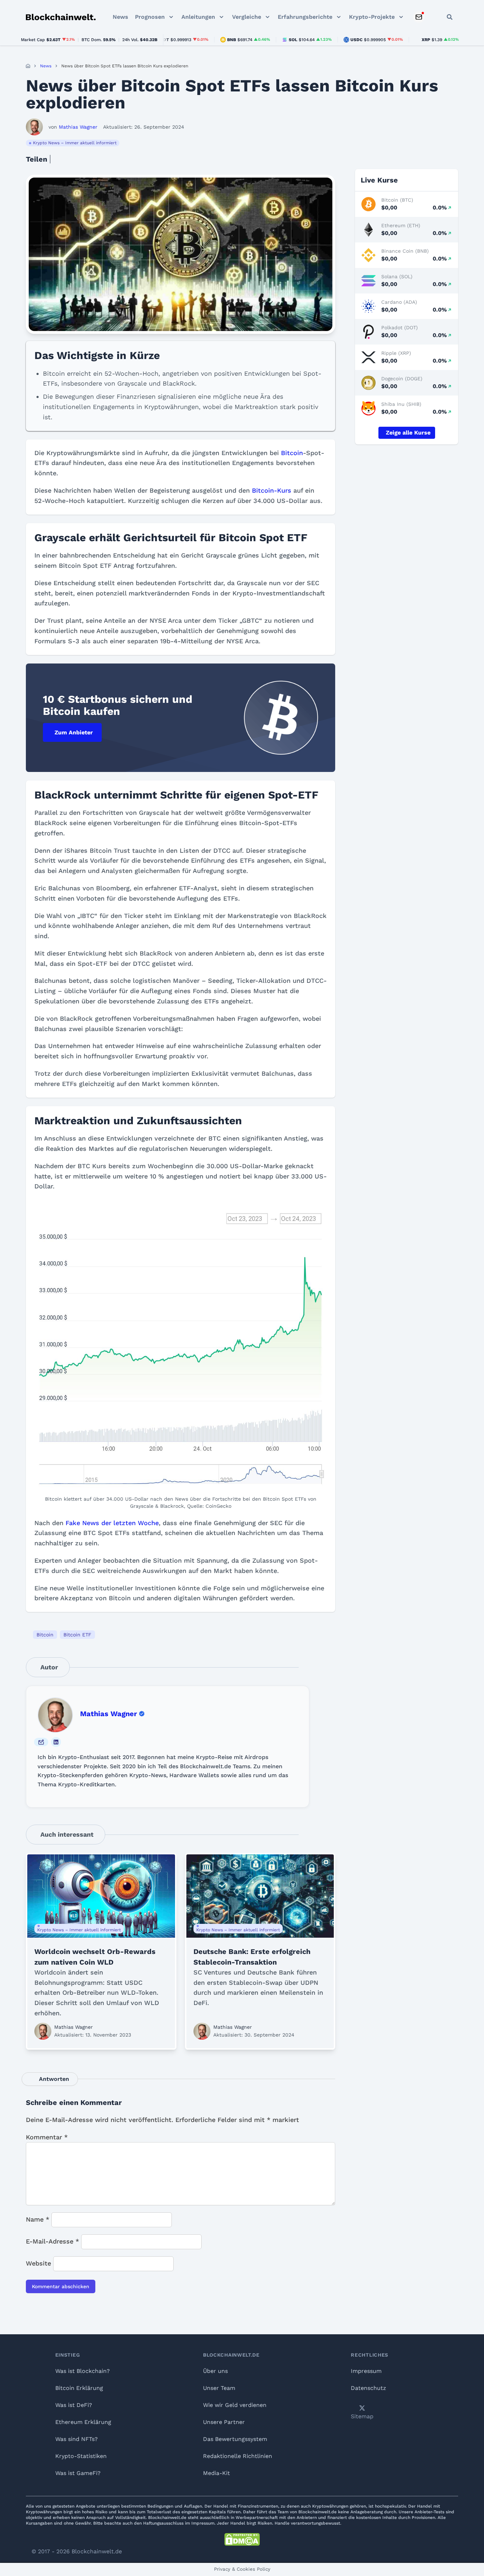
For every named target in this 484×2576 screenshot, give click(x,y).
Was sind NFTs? (77, 2439)
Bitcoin (292, 453)
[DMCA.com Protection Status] (242, 2539)
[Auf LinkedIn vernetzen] (56, 1742)
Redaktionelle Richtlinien (238, 2456)
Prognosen (150, 17)
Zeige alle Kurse (408, 433)
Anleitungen (198, 17)
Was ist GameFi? (78, 2473)
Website (38, 2263)
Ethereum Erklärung (83, 2422)
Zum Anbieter (74, 732)
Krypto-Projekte (372, 17)
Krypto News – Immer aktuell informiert (75, 143)
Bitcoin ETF (77, 1635)
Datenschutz (368, 2388)
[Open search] (450, 17)
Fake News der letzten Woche (112, 1523)
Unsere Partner (224, 2422)
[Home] (28, 66)
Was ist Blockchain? (83, 2371)
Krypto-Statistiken (81, 2456)
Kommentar (47, 2137)
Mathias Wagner (109, 1714)
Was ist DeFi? (74, 2405)
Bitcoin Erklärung (79, 2388)
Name (38, 2219)
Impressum (366, 2371)
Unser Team (219, 2388)
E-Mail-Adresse (52, 2241)
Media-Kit (216, 2473)
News (120, 17)
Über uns (215, 2371)
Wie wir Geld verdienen (235, 2405)
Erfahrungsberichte (305, 17)
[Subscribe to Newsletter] (419, 17)
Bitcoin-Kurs (272, 490)
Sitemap (362, 2416)
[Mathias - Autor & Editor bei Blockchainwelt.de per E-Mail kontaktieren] (41, 1742)
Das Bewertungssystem (235, 2439)
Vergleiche (247, 17)
